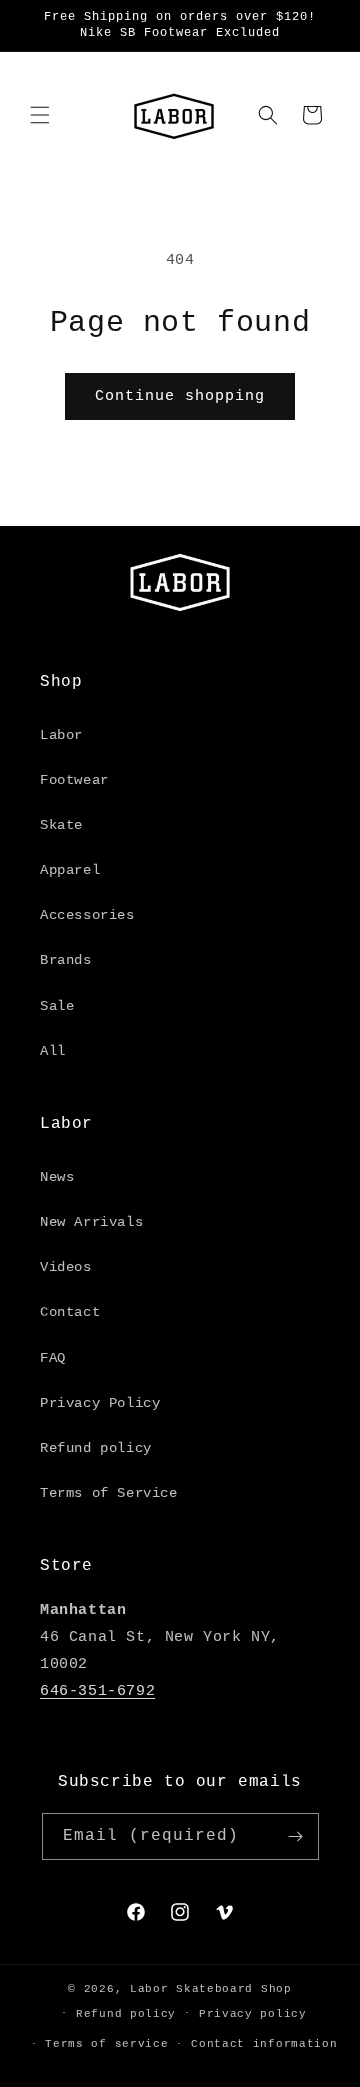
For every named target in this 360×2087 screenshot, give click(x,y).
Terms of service (106, 2044)
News (57, 1177)
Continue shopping (180, 396)
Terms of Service (109, 1493)
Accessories (87, 915)
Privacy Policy (100, 1403)
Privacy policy (253, 2014)
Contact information (264, 2044)
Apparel (70, 870)
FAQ (53, 1358)
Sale (57, 1006)
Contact (70, 1312)
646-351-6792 (97, 1691)
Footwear (74, 780)
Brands (66, 960)
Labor (61, 735)
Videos (66, 1267)
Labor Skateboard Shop (211, 1989)
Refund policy (96, 1448)
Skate (61, 825)
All (53, 1051)
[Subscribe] (296, 1836)
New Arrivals (91, 1222)
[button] (40, 115)
